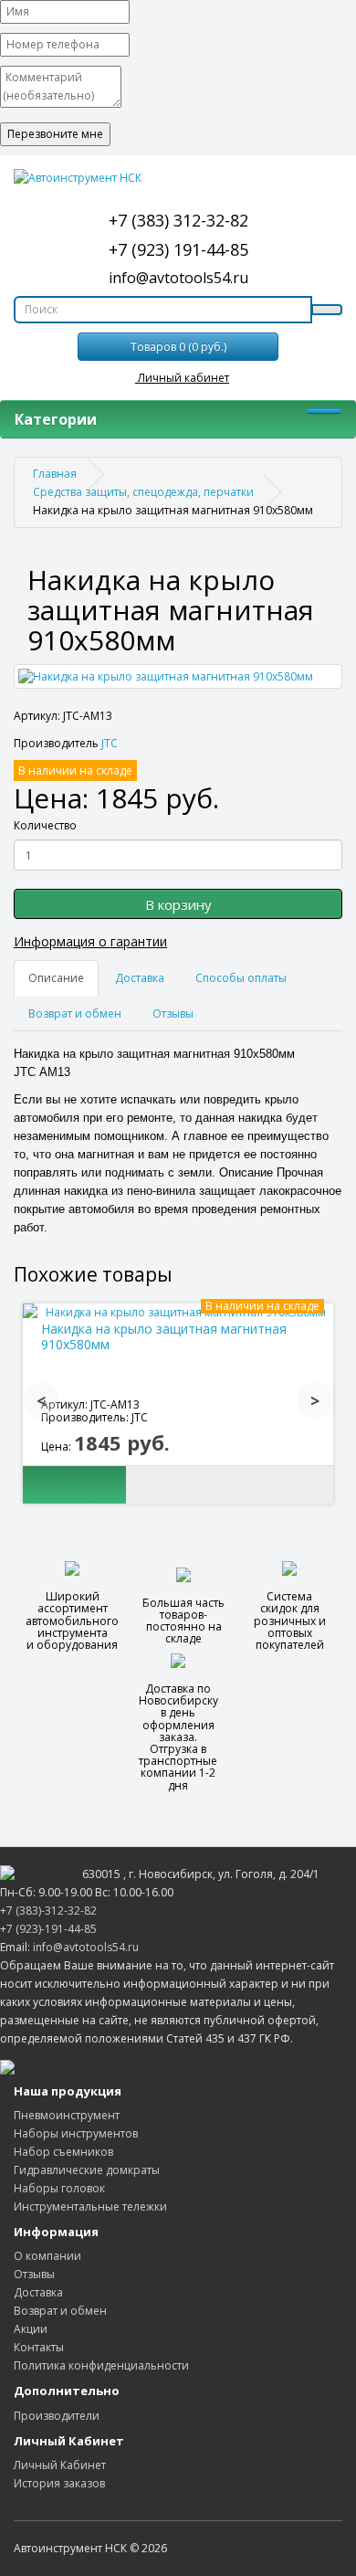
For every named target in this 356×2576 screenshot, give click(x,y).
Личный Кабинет (60, 2465)
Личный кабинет (182, 378)
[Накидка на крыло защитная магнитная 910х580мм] (178, 676)
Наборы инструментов (76, 2133)
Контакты (39, 2347)
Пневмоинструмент (67, 2115)
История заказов (59, 2483)
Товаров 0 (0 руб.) (178, 347)
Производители (57, 2416)
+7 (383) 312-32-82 (178, 220)
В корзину (178, 904)
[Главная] (178, 178)
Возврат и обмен (75, 1014)
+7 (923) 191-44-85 (178, 249)
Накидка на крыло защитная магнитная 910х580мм (164, 1336)
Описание (56, 978)
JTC (110, 743)
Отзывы (173, 1014)
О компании (47, 2256)
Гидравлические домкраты (87, 2170)
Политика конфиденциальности (101, 2365)
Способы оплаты (241, 978)
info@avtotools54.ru (178, 278)
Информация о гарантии (90, 941)
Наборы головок (59, 2188)
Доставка (140, 978)
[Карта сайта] (7, 2066)
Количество (45, 825)
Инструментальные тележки (90, 2206)
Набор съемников (63, 2152)
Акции (31, 2329)
